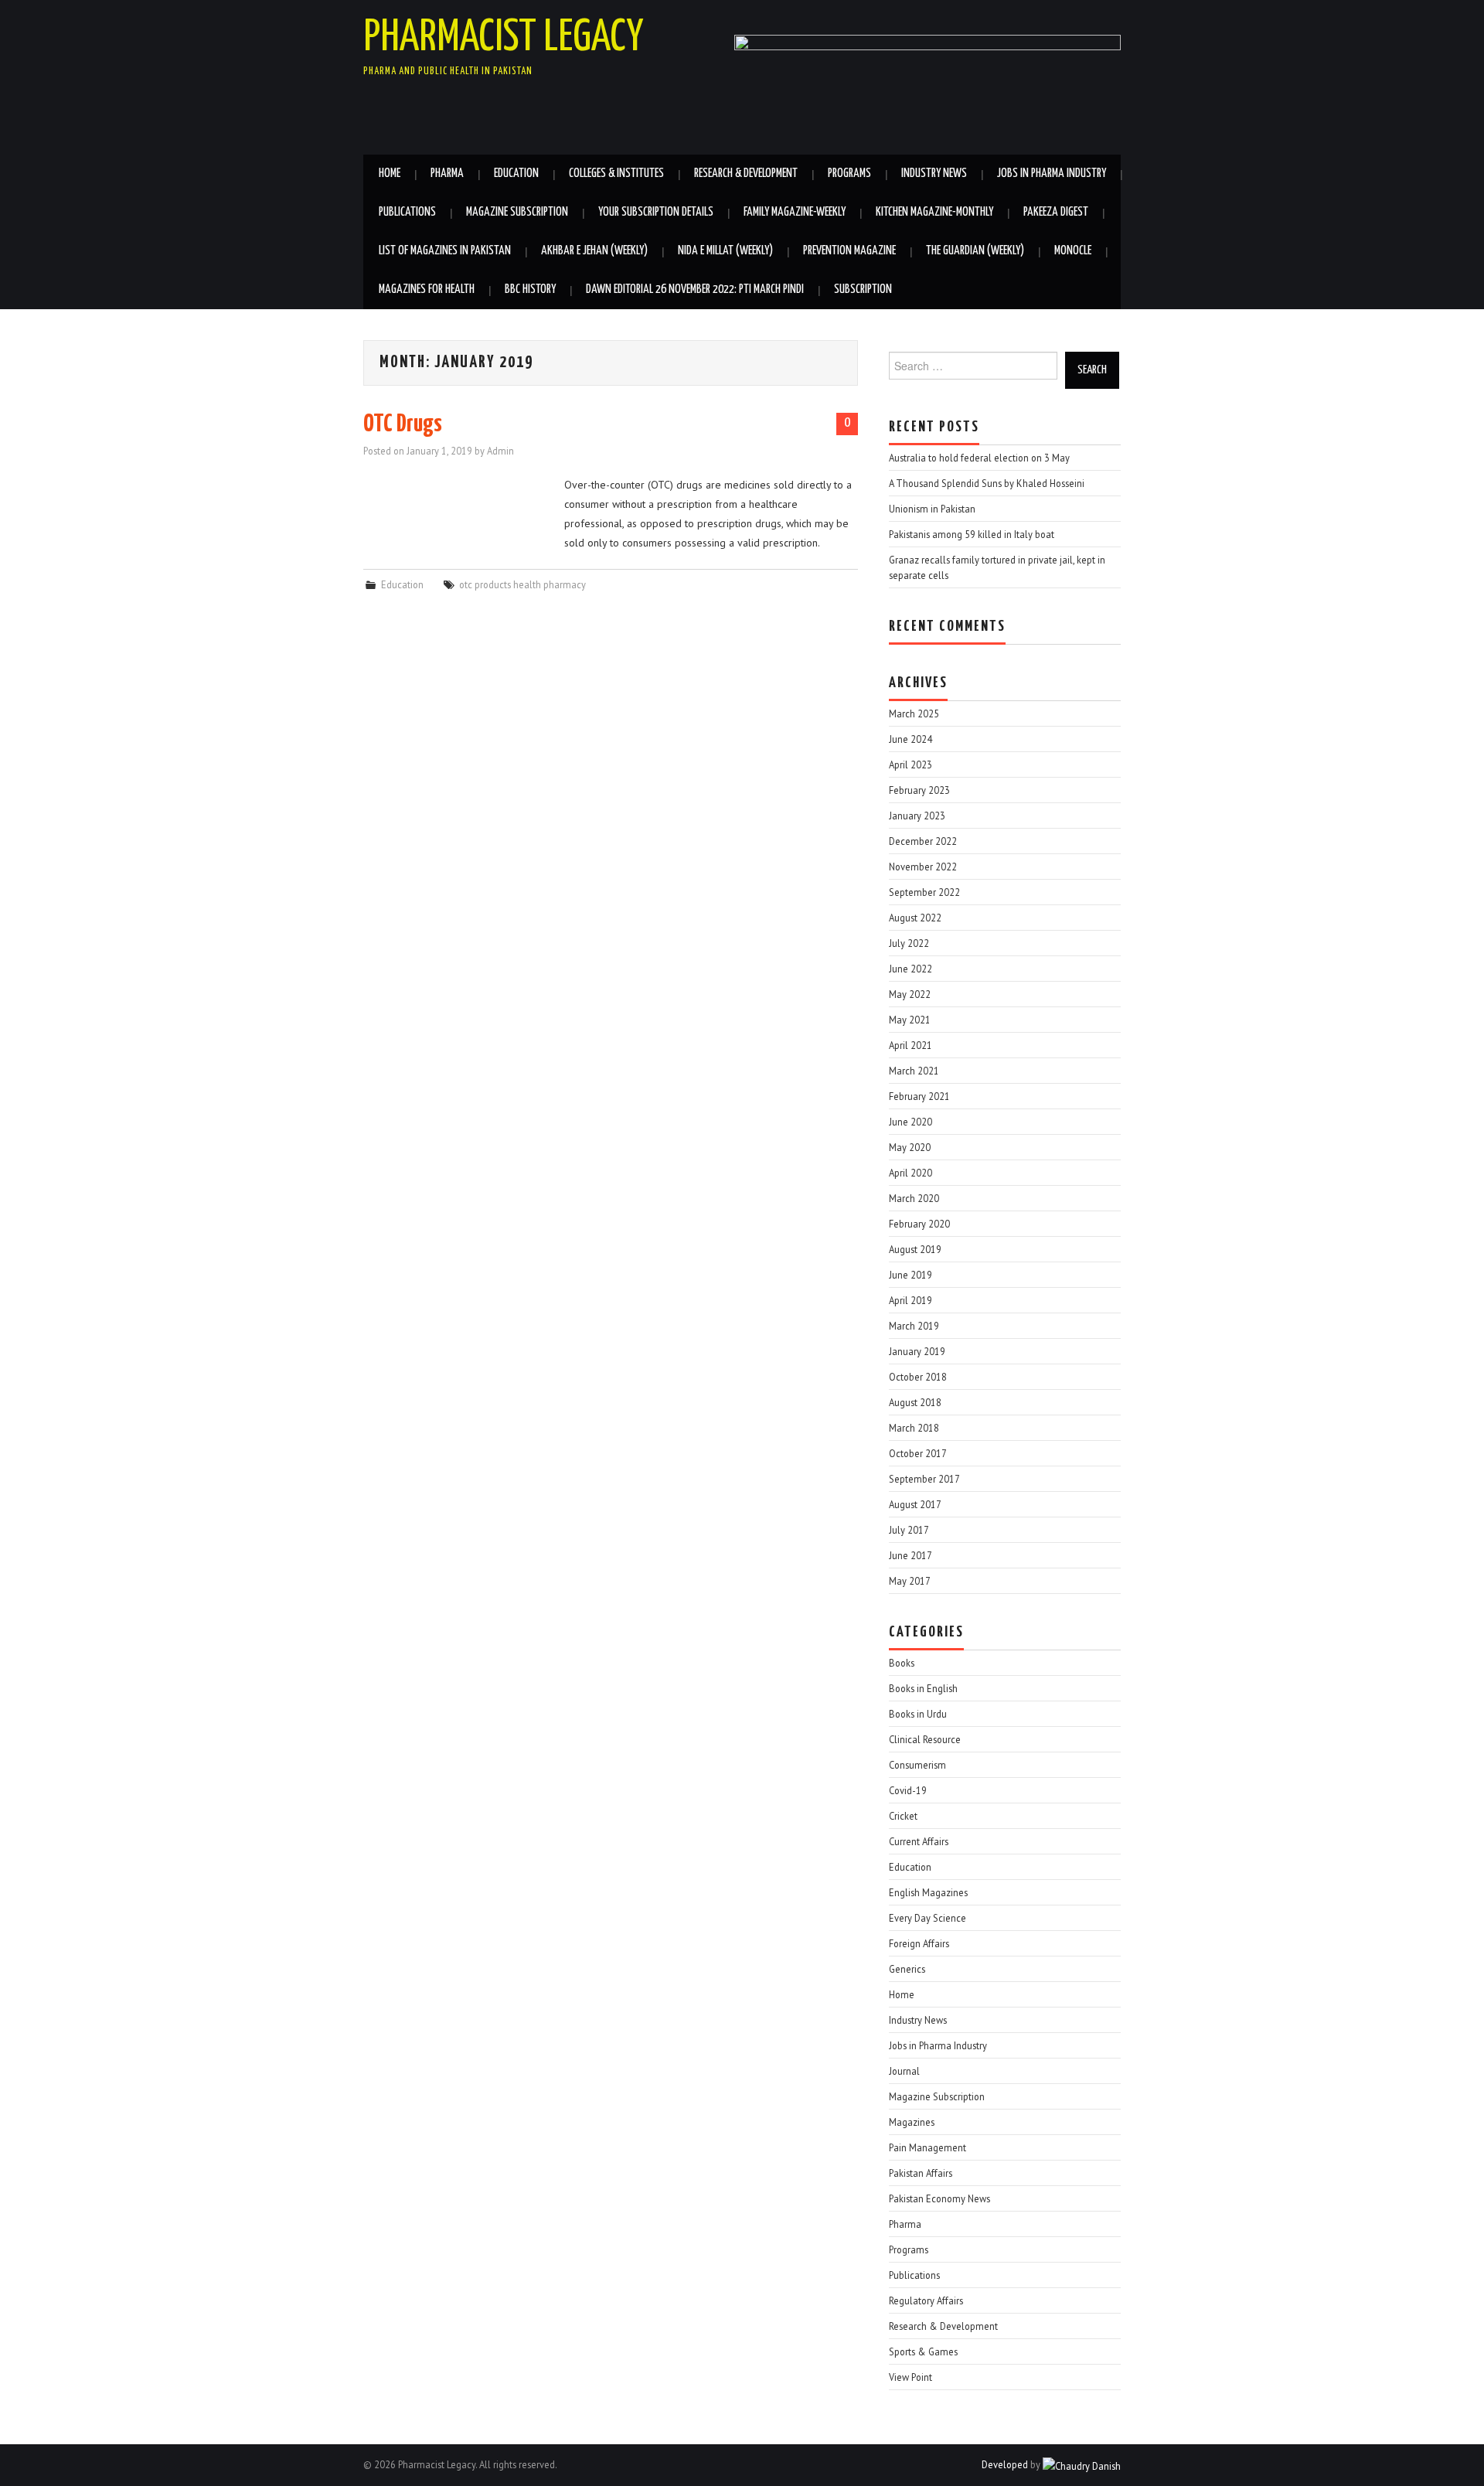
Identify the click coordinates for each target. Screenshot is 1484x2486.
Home (390, 174)
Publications (407, 212)
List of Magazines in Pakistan (445, 251)
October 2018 (918, 1377)
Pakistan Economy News (939, 2198)
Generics (907, 1969)
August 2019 (915, 1249)
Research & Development (746, 174)
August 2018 (915, 1402)
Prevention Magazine (849, 251)
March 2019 (914, 1326)
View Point (910, 2377)
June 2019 (910, 1275)
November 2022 (923, 867)
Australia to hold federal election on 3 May (979, 458)
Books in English (923, 1688)
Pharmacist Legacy (504, 38)
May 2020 (910, 1147)
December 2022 (923, 841)
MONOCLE (1073, 251)
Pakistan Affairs (921, 2173)
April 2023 (910, 765)
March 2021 (914, 1071)
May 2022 (910, 994)
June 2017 (910, 1555)
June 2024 (910, 739)
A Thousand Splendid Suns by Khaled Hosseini (987, 483)
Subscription (863, 289)
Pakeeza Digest (1056, 212)
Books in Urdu (918, 1714)
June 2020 (910, 1122)
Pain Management (927, 2147)
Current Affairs (919, 1841)
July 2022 (909, 943)
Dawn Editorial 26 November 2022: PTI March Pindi (695, 289)
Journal (904, 2071)
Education (516, 174)
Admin (500, 451)
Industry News (934, 174)
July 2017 (909, 1530)
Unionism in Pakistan (932, 509)
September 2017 (924, 1479)
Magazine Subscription (517, 212)
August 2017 (915, 1504)
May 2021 (910, 1020)
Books (902, 1663)
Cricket (903, 1816)
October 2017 (918, 1453)
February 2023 (919, 790)
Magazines (912, 2122)
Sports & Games (923, 2351)
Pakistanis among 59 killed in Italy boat (972, 534)
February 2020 (919, 1224)
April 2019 (910, 1300)
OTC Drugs (403, 424)
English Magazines (928, 1892)
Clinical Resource (925, 1739)
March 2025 (914, 713)
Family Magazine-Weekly (795, 212)
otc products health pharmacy (522, 584)
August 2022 (915, 918)
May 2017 (910, 1581)
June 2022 (910, 969)
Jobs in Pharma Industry (1052, 174)
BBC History (530, 289)
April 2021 (910, 1045)
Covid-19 (908, 1790)
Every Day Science (927, 1918)
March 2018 (914, 1428)
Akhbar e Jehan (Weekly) (594, 251)
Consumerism (917, 1765)
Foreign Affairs (919, 1943)
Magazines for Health (427, 289)
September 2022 (924, 892)
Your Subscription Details (656, 212)
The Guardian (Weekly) (975, 251)
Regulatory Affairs (926, 2300)
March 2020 (914, 1198)
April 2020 (910, 1173)
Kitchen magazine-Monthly (934, 212)
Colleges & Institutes (616, 174)
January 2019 (917, 1351)
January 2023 (917, 816)
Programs (849, 174)
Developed (1005, 2464)
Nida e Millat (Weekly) (725, 251)
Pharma (447, 174)
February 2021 (919, 1096)
